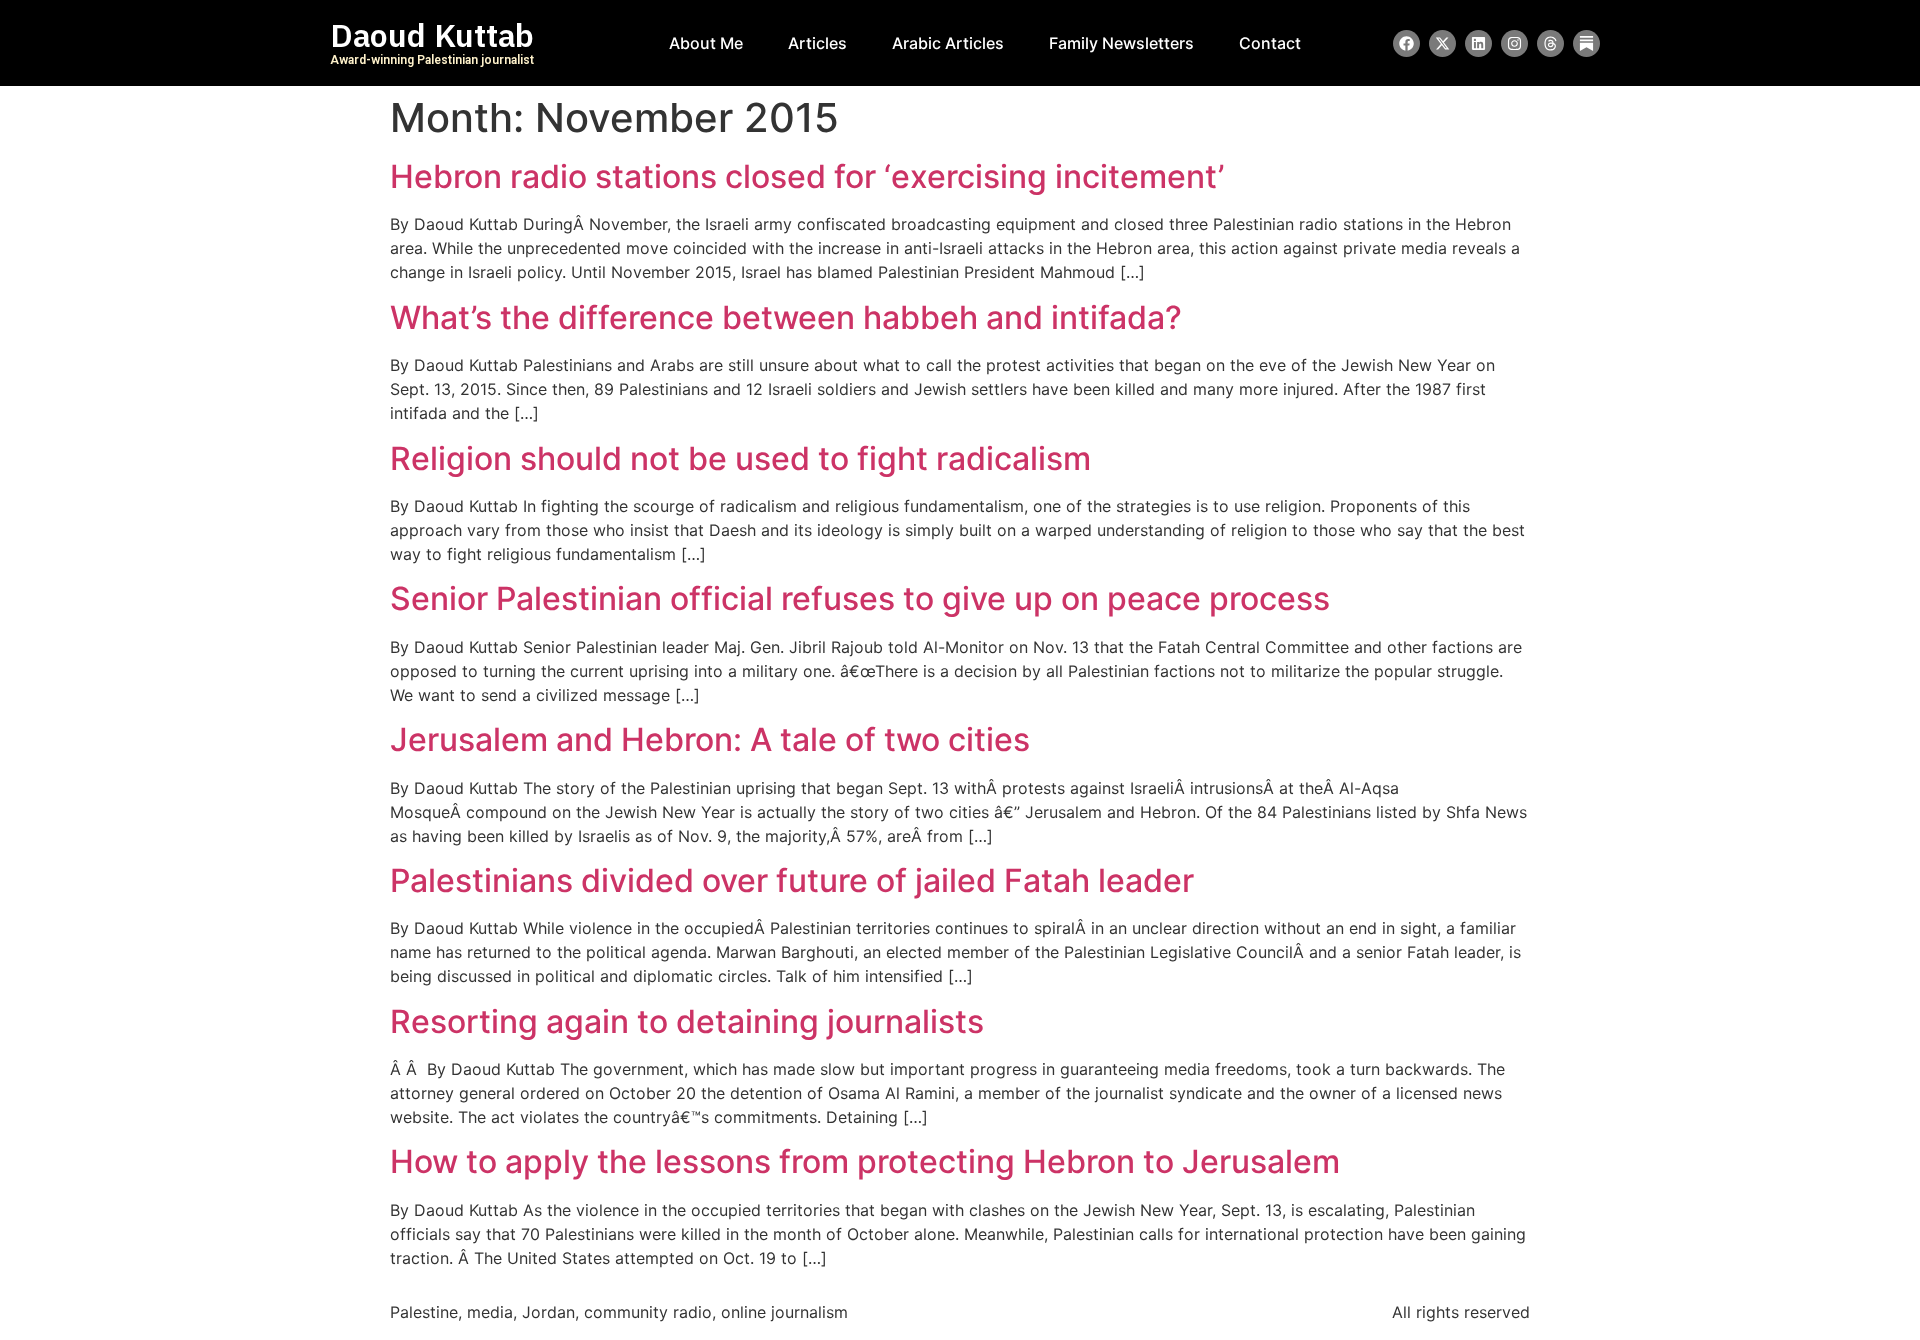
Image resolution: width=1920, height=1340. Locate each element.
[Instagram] (1514, 43)
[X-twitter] (1442, 43)
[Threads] (1550, 43)
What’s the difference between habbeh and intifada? (786, 317)
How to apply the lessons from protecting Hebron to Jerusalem (865, 1161)
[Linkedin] (1478, 43)
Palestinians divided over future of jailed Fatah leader (792, 880)
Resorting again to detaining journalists (687, 1021)
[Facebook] (1406, 43)
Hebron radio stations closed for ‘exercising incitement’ (807, 176)
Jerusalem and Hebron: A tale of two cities (710, 739)
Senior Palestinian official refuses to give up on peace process (860, 598)
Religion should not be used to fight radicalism (740, 458)
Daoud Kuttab (432, 36)
